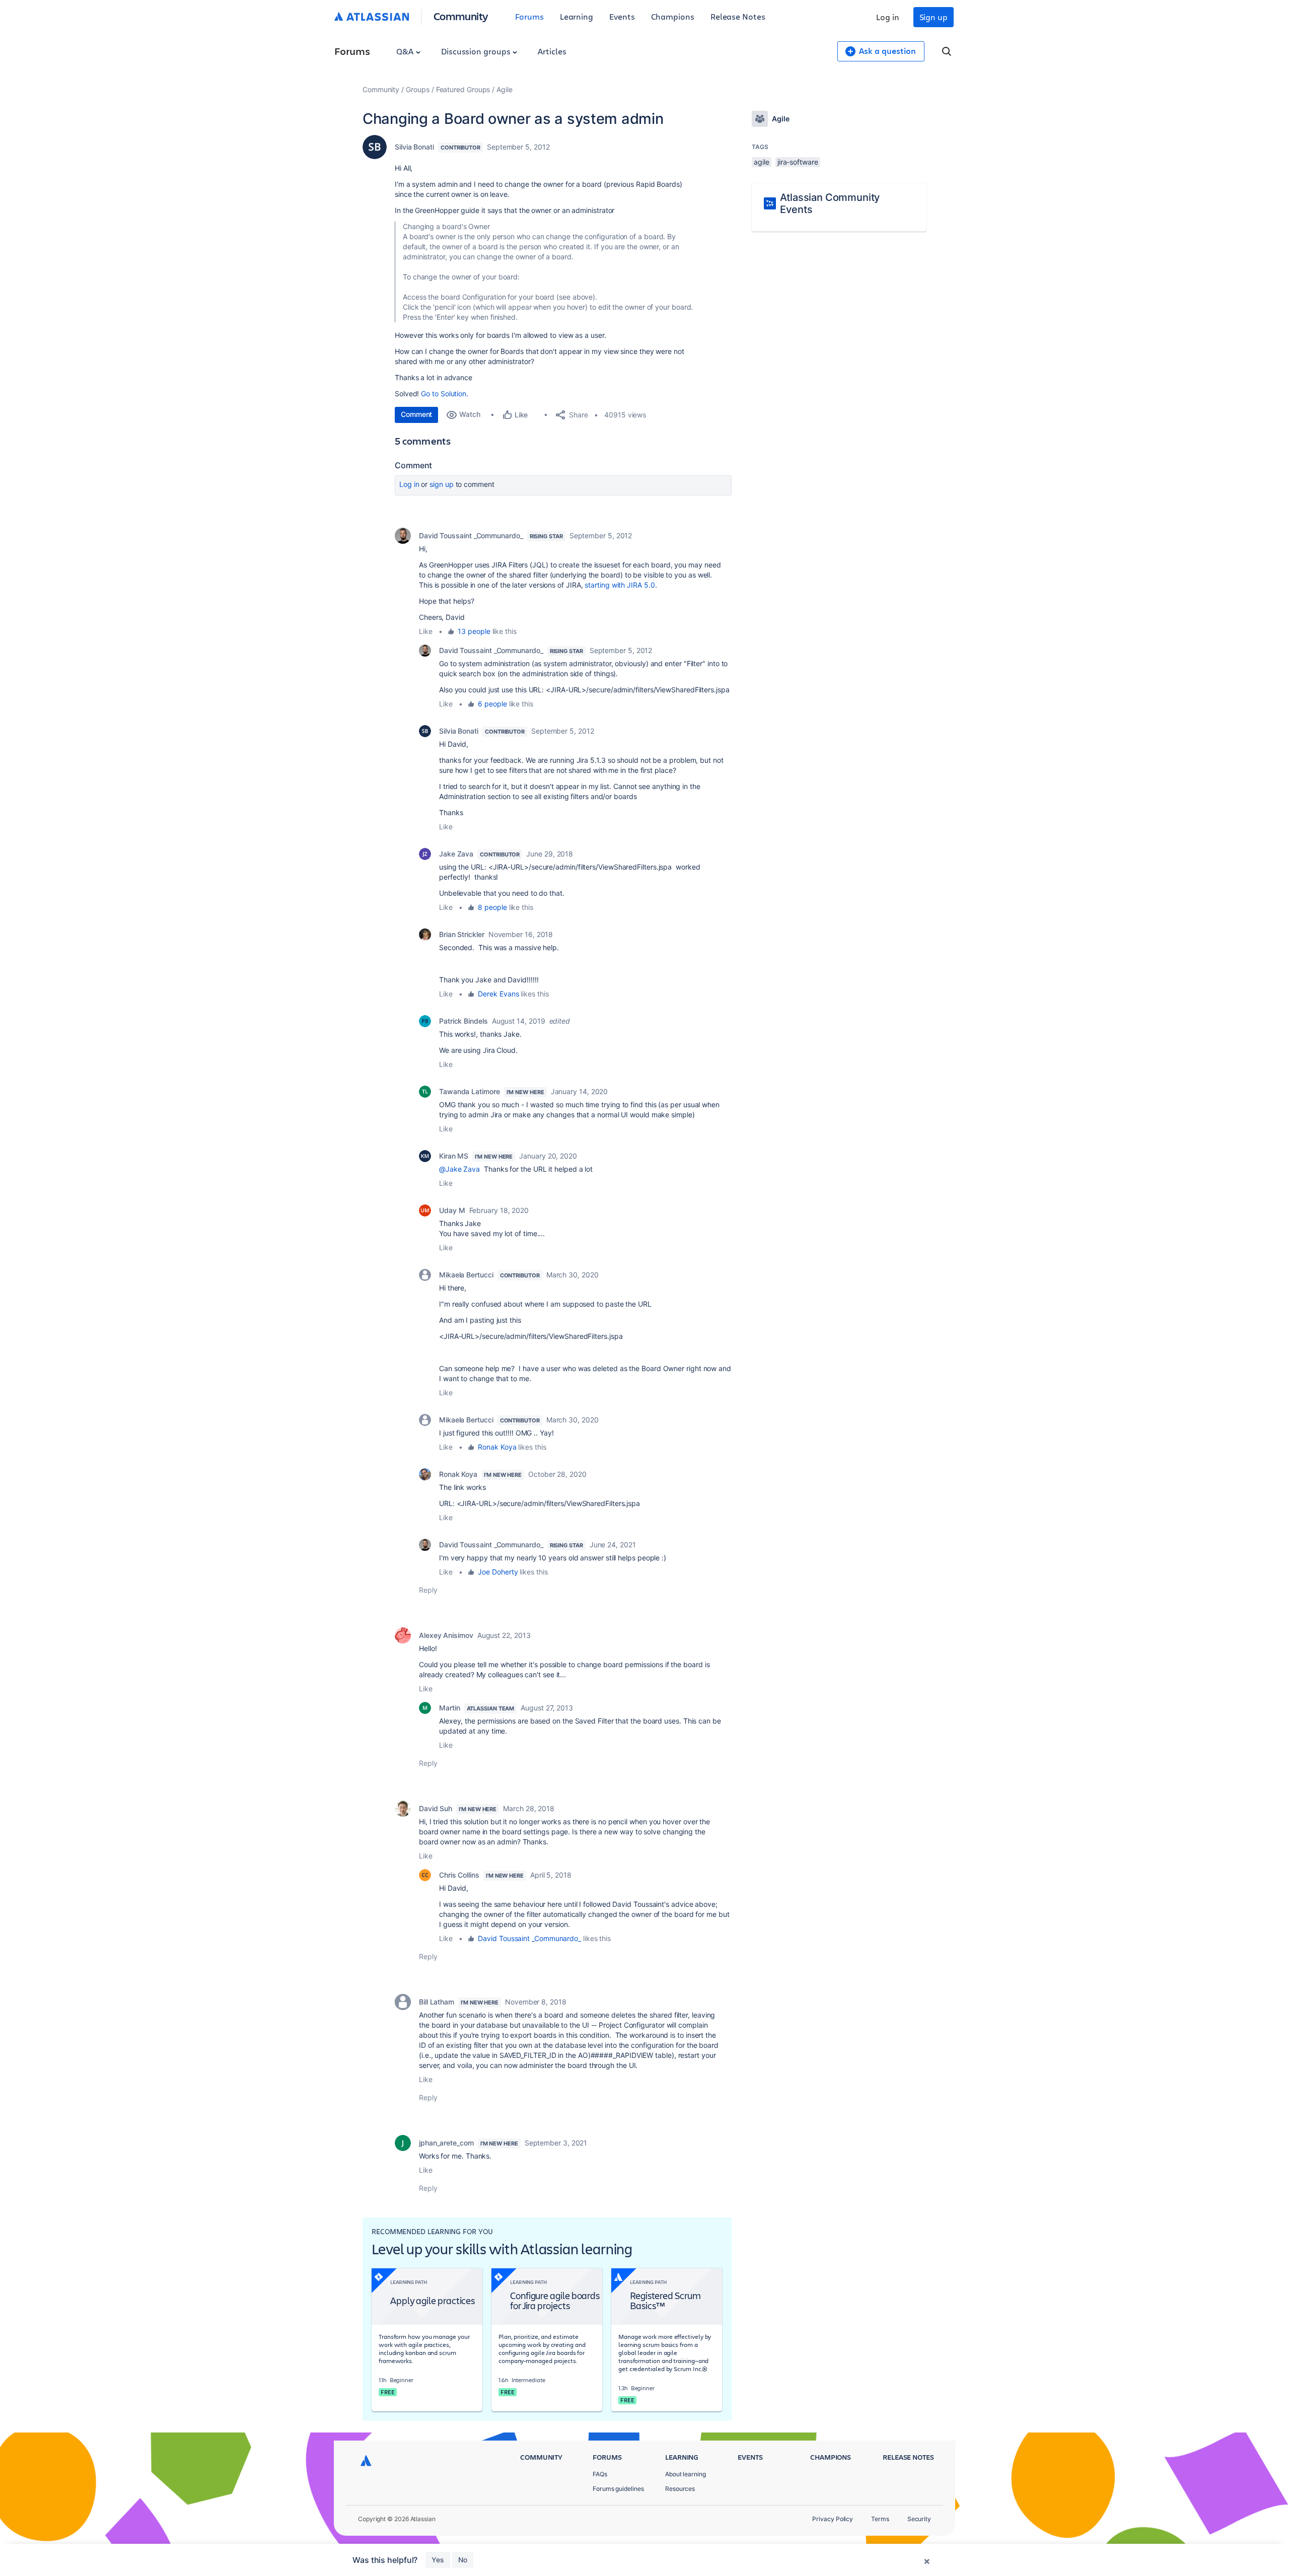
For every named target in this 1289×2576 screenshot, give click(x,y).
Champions (673, 16)
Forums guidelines (618, 2489)
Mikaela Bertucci (466, 1275)
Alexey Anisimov (446, 1635)
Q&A (406, 51)
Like (426, 631)
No (463, 2560)
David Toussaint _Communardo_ (471, 535)
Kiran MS (454, 1156)
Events (622, 16)
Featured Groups (463, 89)
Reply (428, 1590)
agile (762, 162)
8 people (492, 907)
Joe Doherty (498, 1572)
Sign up (934, 17)
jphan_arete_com (446, 2143)
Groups (418, 89)
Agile (505, 89)
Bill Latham (437, 2002)
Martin (450, 1708)
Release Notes (738, 16)
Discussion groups (477, 51)
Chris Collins (459, 1875)
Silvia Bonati (414, 147)
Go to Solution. (445, 393)
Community (461, 16)
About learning (686, 2474)
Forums (529, 16)
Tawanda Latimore (470, 1091)
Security (919, 2519)
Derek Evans (498, 994)
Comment (416, 414)
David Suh (436, 1808)
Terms (880, 2519)
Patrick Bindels (463, 1021)
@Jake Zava (459, 1169)
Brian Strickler (462, 934)
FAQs (600, 2474)
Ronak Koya (497, 1447)
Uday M (452, 1210)
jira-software (798, 162)
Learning (577, 16)
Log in (888, 17)
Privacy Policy (833, 2519)
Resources (680, 2489)
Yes (438, 2560)
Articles (552, 51)
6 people (492, 704)
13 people (474, 631)
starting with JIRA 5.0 (620, 585)
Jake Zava (456, 854)
